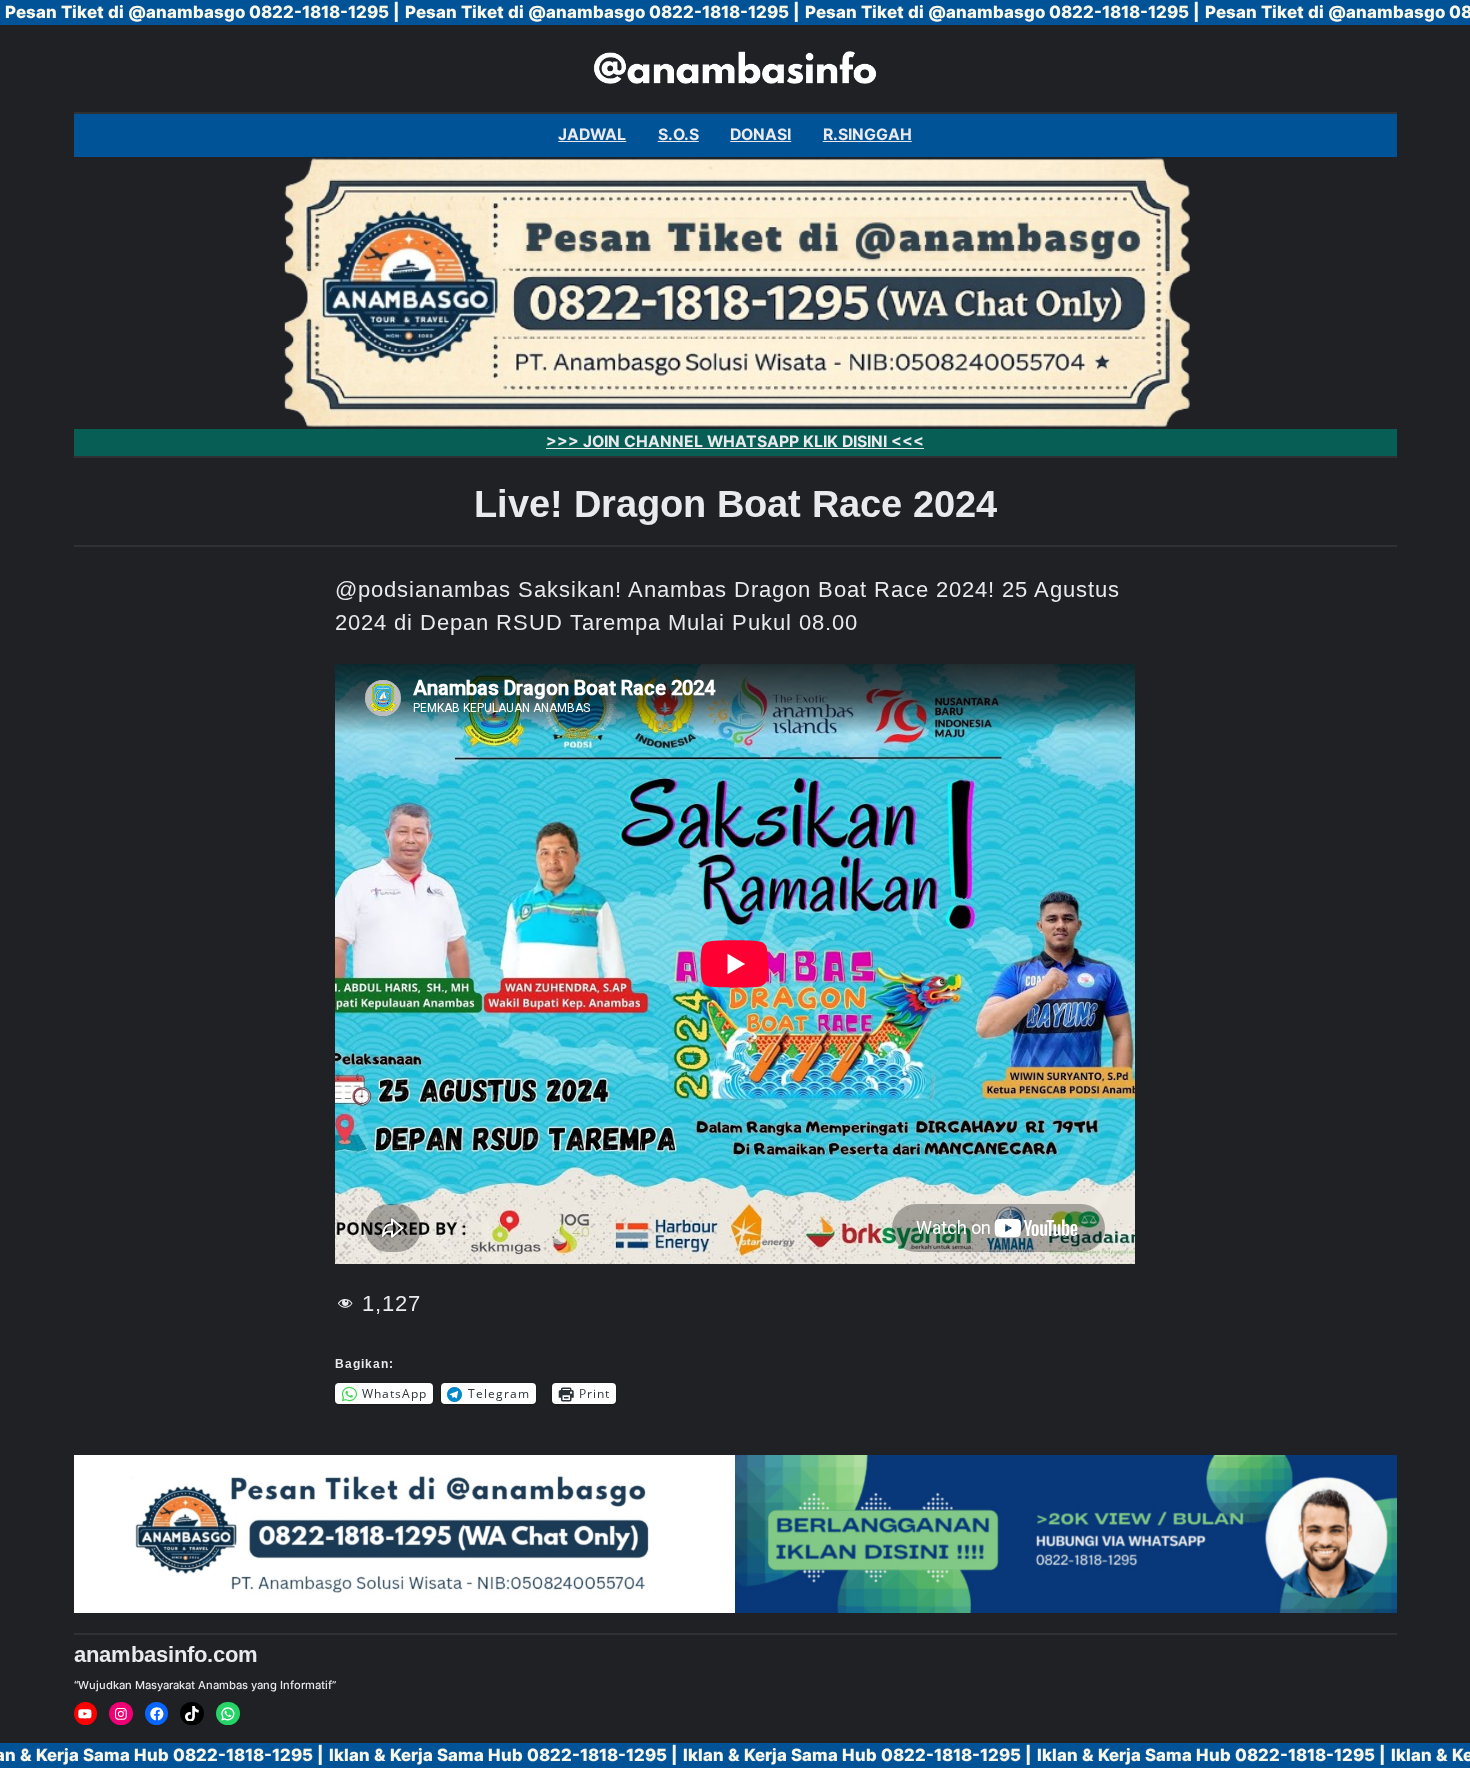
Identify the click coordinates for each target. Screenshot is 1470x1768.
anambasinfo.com (166, 1654)
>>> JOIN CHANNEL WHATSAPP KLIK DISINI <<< (735, 441)
